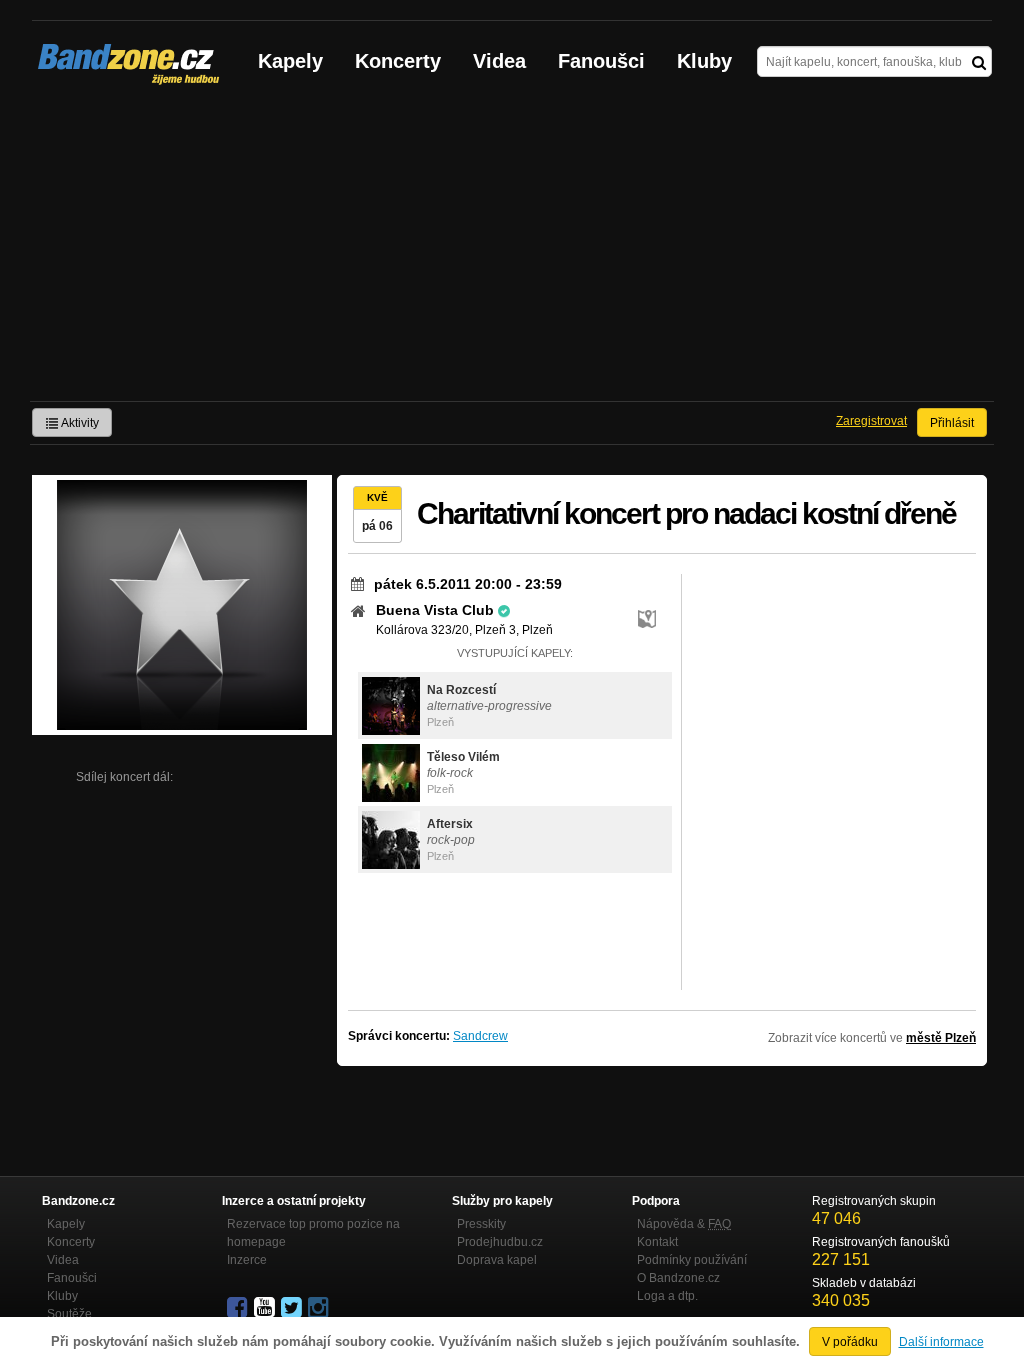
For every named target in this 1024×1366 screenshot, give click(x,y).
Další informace (941, 1342)
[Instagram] (320, 1308)
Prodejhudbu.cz (500, 1242)
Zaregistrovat (871, 421)
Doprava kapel (497, 1260)
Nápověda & (684, 1224)
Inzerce (247, 1260)
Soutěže (69, 1314)
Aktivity (79, 423)
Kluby (704, 61)
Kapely (290, 61)
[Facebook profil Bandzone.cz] (239, 1308)
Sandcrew (480, 1036)
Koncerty (398, 61)
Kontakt (657, 1242)
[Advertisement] (512, 251)
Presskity (481, 1224)
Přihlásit (952, 423)
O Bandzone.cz (678, 1278)
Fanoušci (601, 61)
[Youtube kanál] (266, 1308)
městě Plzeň (941, 1038)
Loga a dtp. (667, 1296)
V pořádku (850, 1342)
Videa (499, 61)
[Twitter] (293, 1308)
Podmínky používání (692, 1260)
